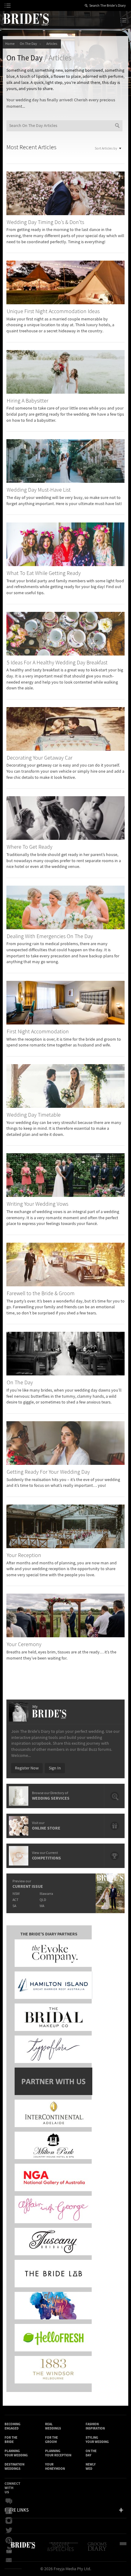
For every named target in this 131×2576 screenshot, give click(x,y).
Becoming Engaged (12, 2426)
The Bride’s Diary (26, 19)
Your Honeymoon (55, 2467)
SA (14, 1906)
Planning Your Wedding (16, 2453)
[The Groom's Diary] (98, 2549)
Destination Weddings (14, 2467)
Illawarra (46, 1894)
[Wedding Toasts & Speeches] (63, 2549)
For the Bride (11, 2440)
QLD (43, 1900)
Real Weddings (53, 2426)
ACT (15, 1900)
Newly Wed (91, 2467)
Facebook (11, 2511)
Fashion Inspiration (95, 2426)
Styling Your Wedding (97, 2440)
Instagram (11, 2521)
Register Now (27, 1768)
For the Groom (51, 2440)
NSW (16, 1894)
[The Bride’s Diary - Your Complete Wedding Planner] (23, 2549)
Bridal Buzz (11, 2501)
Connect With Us (12, 2488)
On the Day (91, 2453)
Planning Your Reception (58, 2453)
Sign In (55, 1768)
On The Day (29, 44)
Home (10, 44)
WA (42, 1906)
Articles (52, 44)
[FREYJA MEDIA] (125, 2549)
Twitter (11, 2531)
